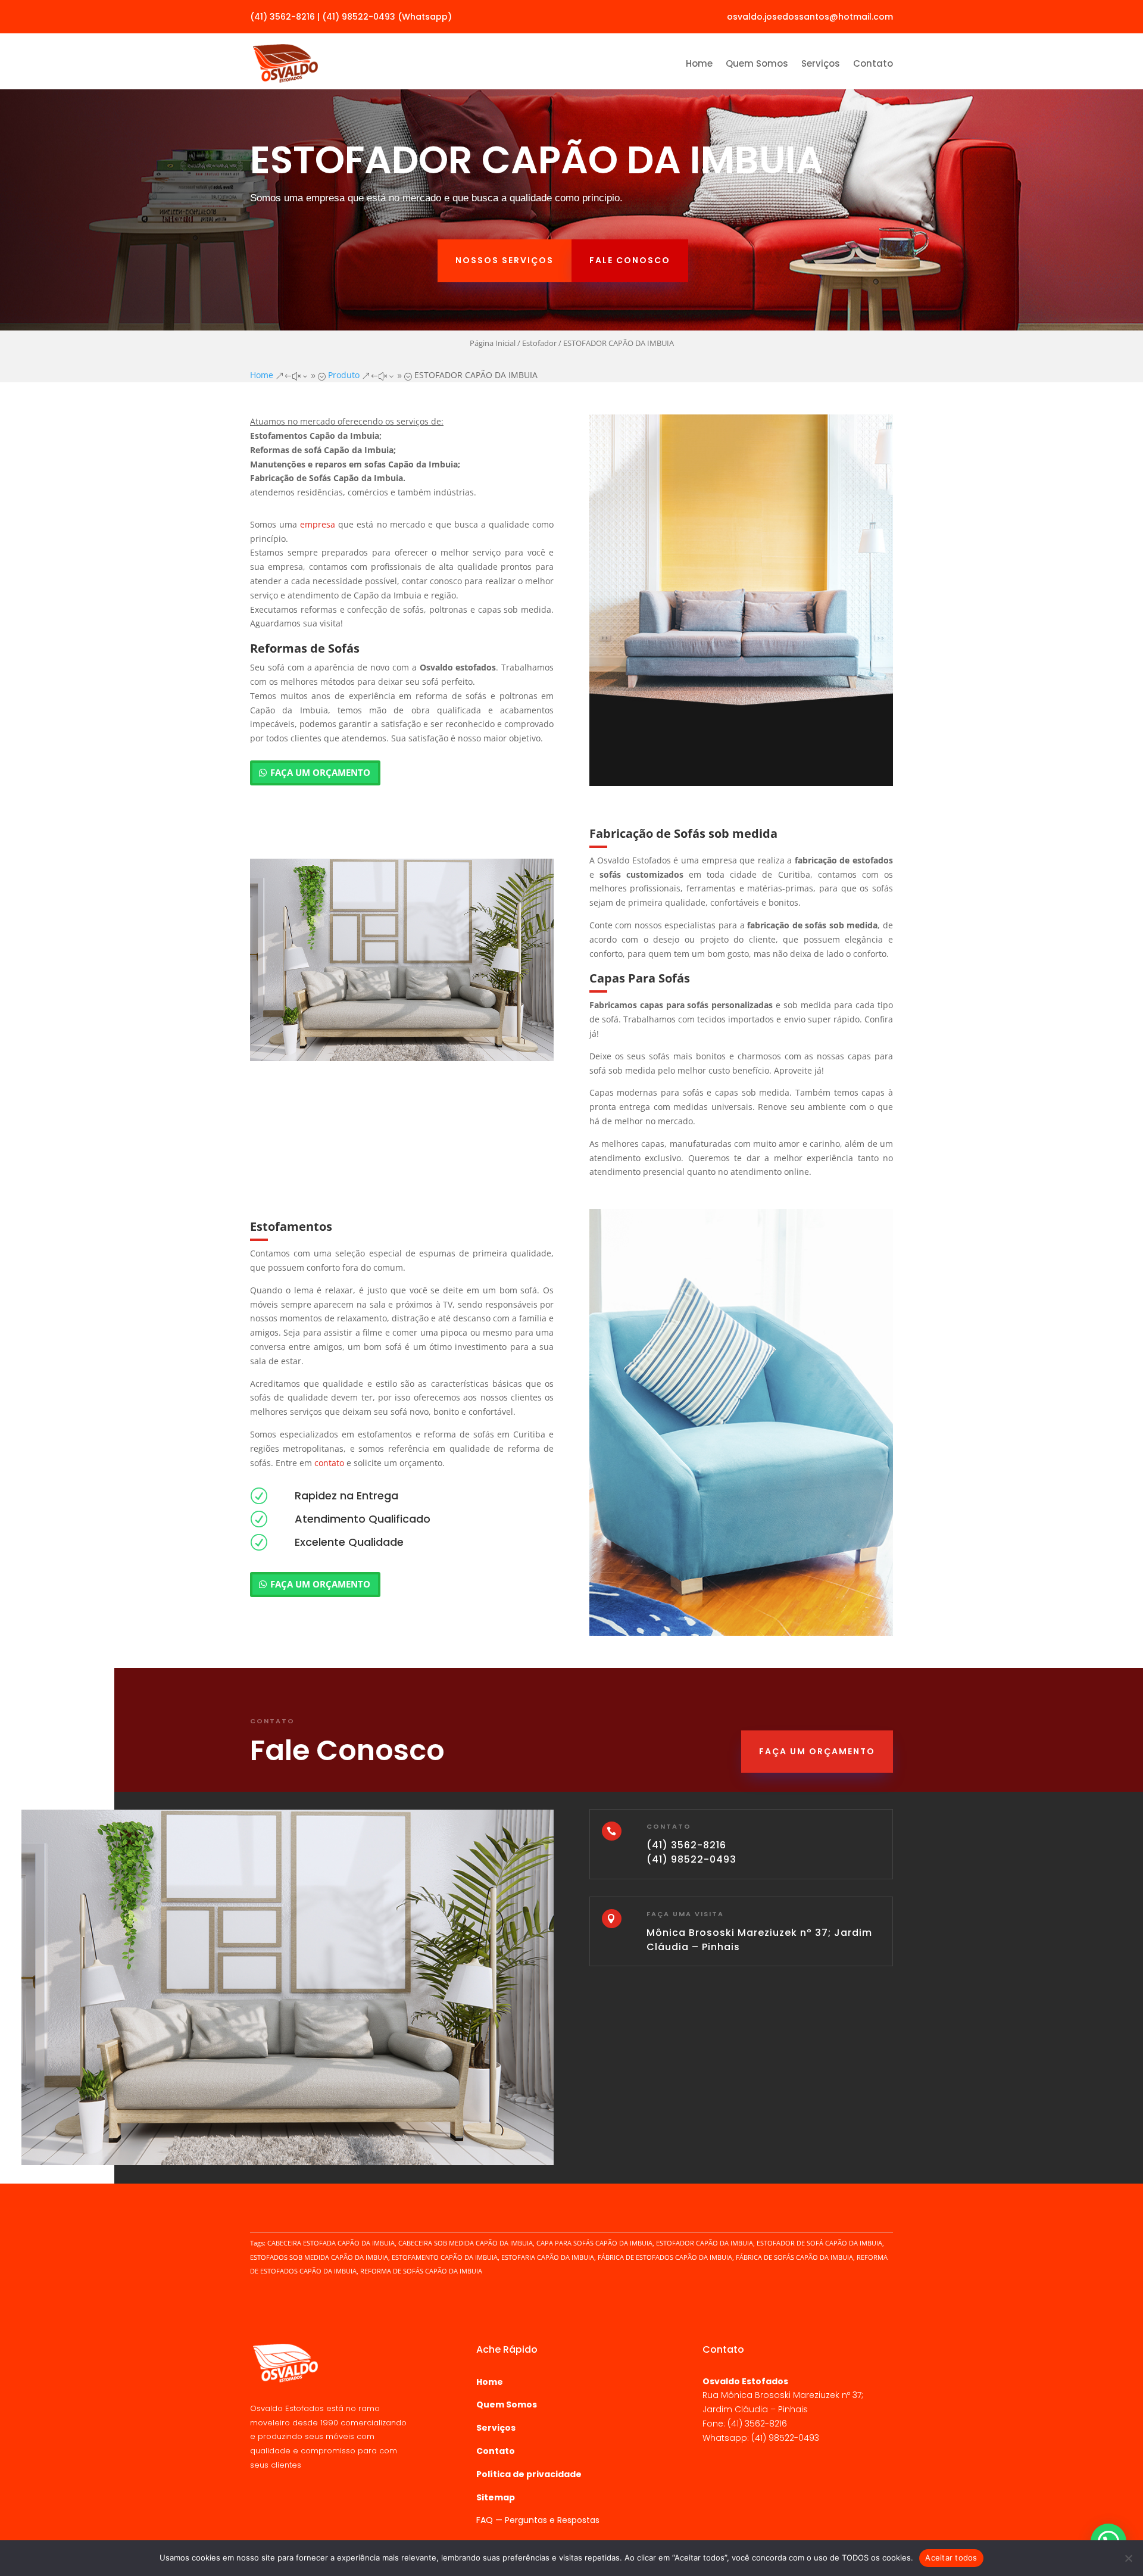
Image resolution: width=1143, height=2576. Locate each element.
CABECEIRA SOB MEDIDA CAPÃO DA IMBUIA (466, 2243)
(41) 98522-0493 (691, 1859)
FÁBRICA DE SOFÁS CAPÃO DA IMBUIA (794, 2257)
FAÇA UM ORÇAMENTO (320, 772)
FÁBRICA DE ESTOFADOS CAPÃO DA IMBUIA (665, 2257)
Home (699, 63)
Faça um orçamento (817, 1751)
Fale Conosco (630, 260)
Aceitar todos (951, 2558)
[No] (1128, 2558)
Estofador (539, 343)
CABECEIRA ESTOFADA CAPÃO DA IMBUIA (331, 2243)
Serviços (821, 63)
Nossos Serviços (505, 260)
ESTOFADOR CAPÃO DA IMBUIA (705, 2243)
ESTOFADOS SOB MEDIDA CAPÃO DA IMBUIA (319, 2257)
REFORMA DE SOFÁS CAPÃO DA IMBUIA (421, 2271)
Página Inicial (493, 343)
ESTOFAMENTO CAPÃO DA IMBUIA (445, 2257)
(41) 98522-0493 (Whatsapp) (387, 17)
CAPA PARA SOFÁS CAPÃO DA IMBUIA (594, 2243)
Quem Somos (757, 63)
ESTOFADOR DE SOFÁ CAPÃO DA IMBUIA (819, 2243)
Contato (873, 63)
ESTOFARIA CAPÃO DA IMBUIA (548, 2257)
